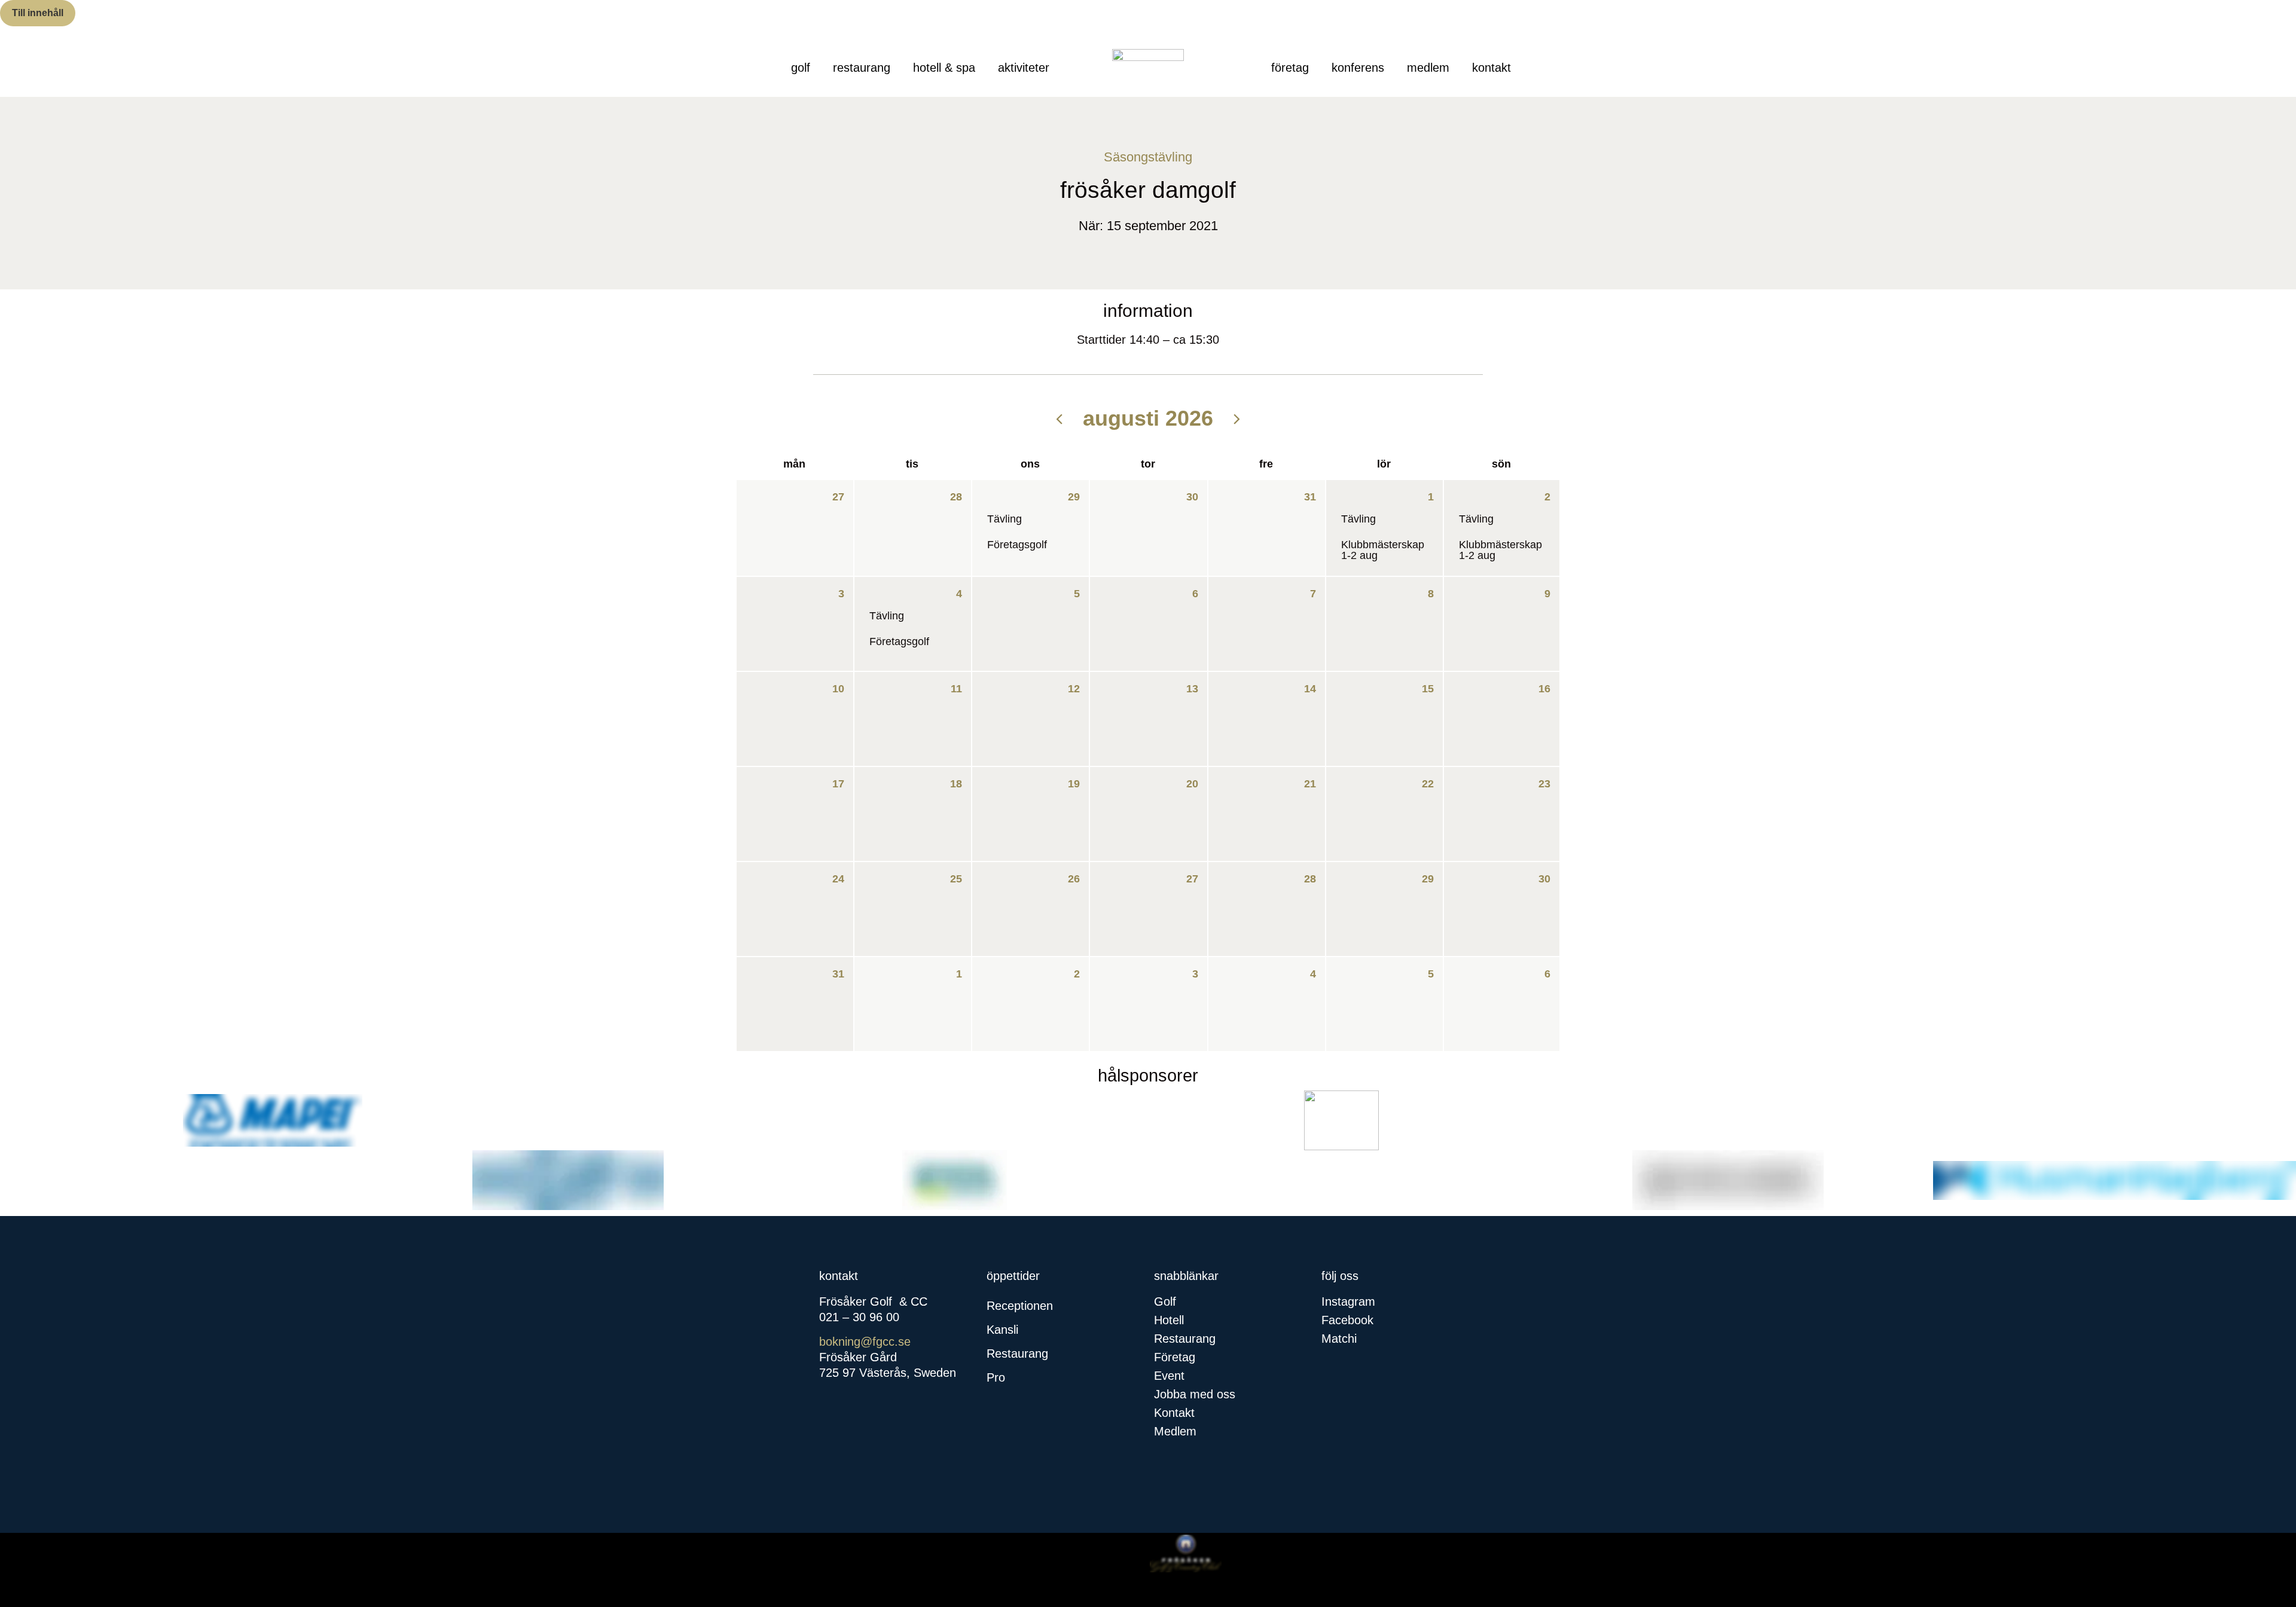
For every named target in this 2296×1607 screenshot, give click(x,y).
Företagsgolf (1017, 545)
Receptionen (1020, 1306)
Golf (801, 68)
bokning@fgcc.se (865, 1342)
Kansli (1002, 1330)
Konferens (1358, 68)
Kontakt (1492, 68)
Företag (1290, 68)
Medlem (1428, 68)
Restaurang (862, 68)
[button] (1064, 1306)
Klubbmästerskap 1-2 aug (1383, 550)
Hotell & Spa (944, 68)
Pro (996, 1377)
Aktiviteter (1024, 68)
